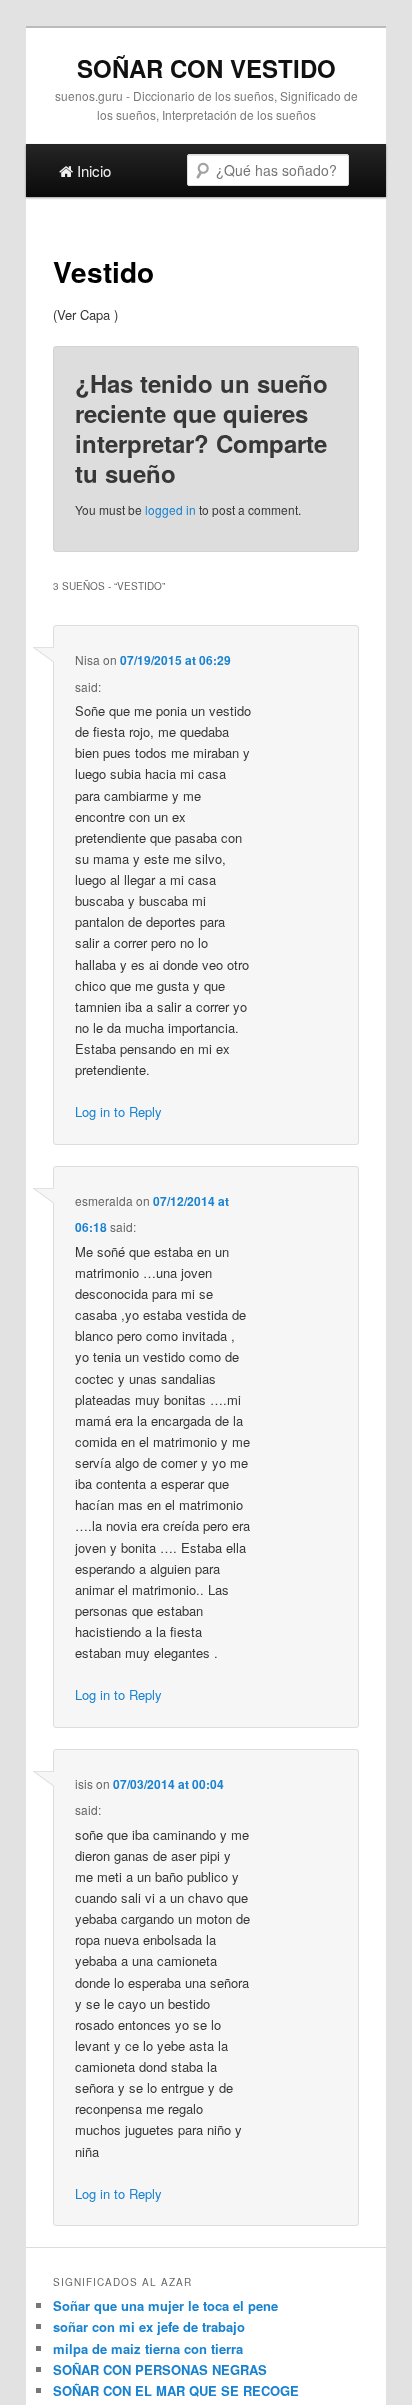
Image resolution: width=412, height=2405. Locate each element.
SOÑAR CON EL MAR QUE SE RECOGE (176, 2390)
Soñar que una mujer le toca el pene (165, 2305)
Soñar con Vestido (206, 68)
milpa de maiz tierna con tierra (148, 2348)
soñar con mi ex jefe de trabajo (149, 2326)
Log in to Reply (118, 1111)
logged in (170, 509)
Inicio (92, 170)
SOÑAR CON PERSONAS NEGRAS (160, 2369)
